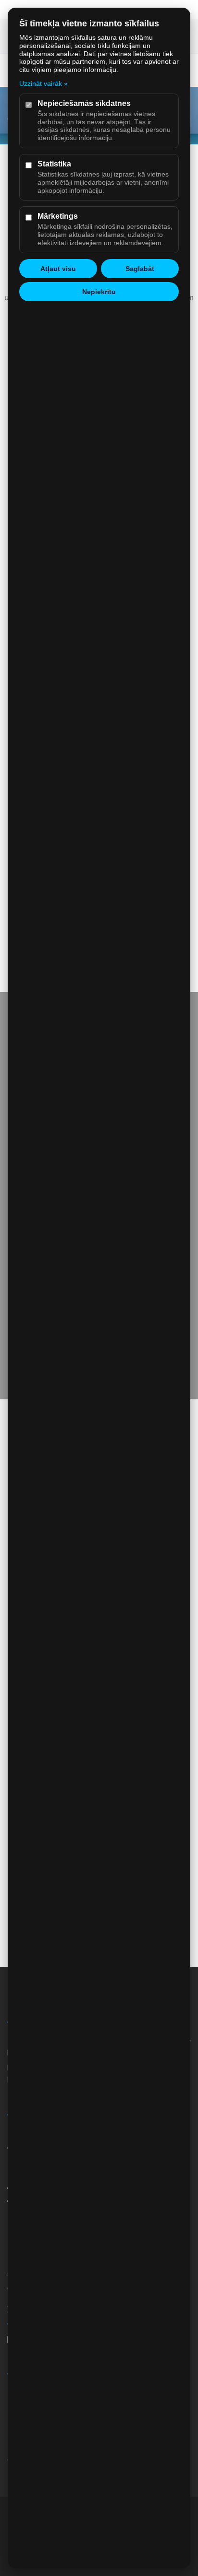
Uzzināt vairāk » (43, 83)
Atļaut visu (58, 269)
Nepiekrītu (99, 292)
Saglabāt (140, 269)
